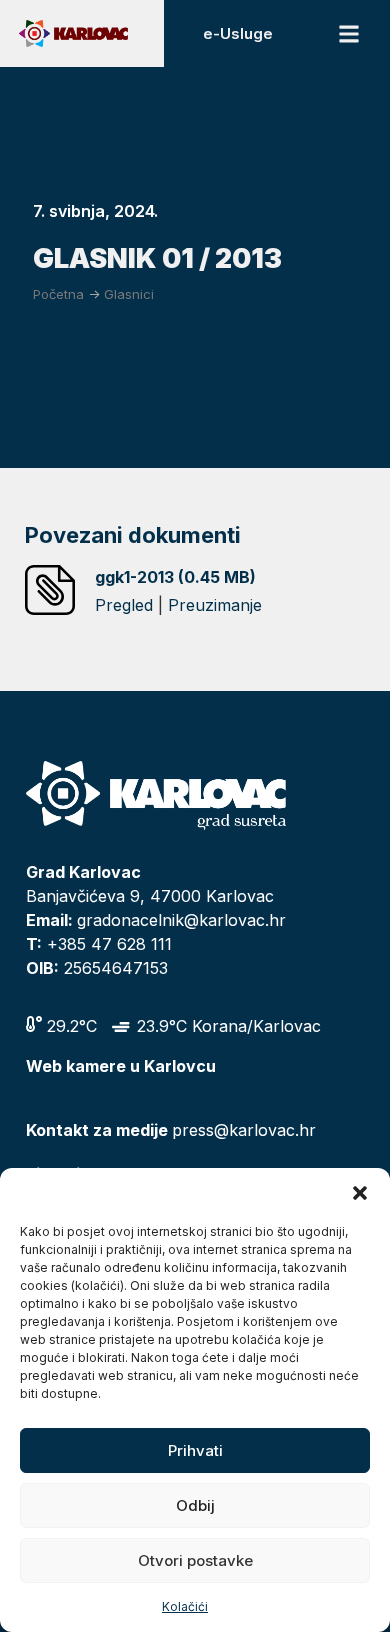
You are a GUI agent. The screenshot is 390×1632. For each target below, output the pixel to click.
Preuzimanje (215, 605)
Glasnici (129, 294)
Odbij (195, 1505)
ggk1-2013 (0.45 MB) (175, 577)
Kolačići (185, 1606)
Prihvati (195, 1450)
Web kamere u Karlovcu (121, 1066)
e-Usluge (238, 33)
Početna (58, 294)
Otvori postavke (195, 1560)
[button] (360, 1193)
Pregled (124, 605)
